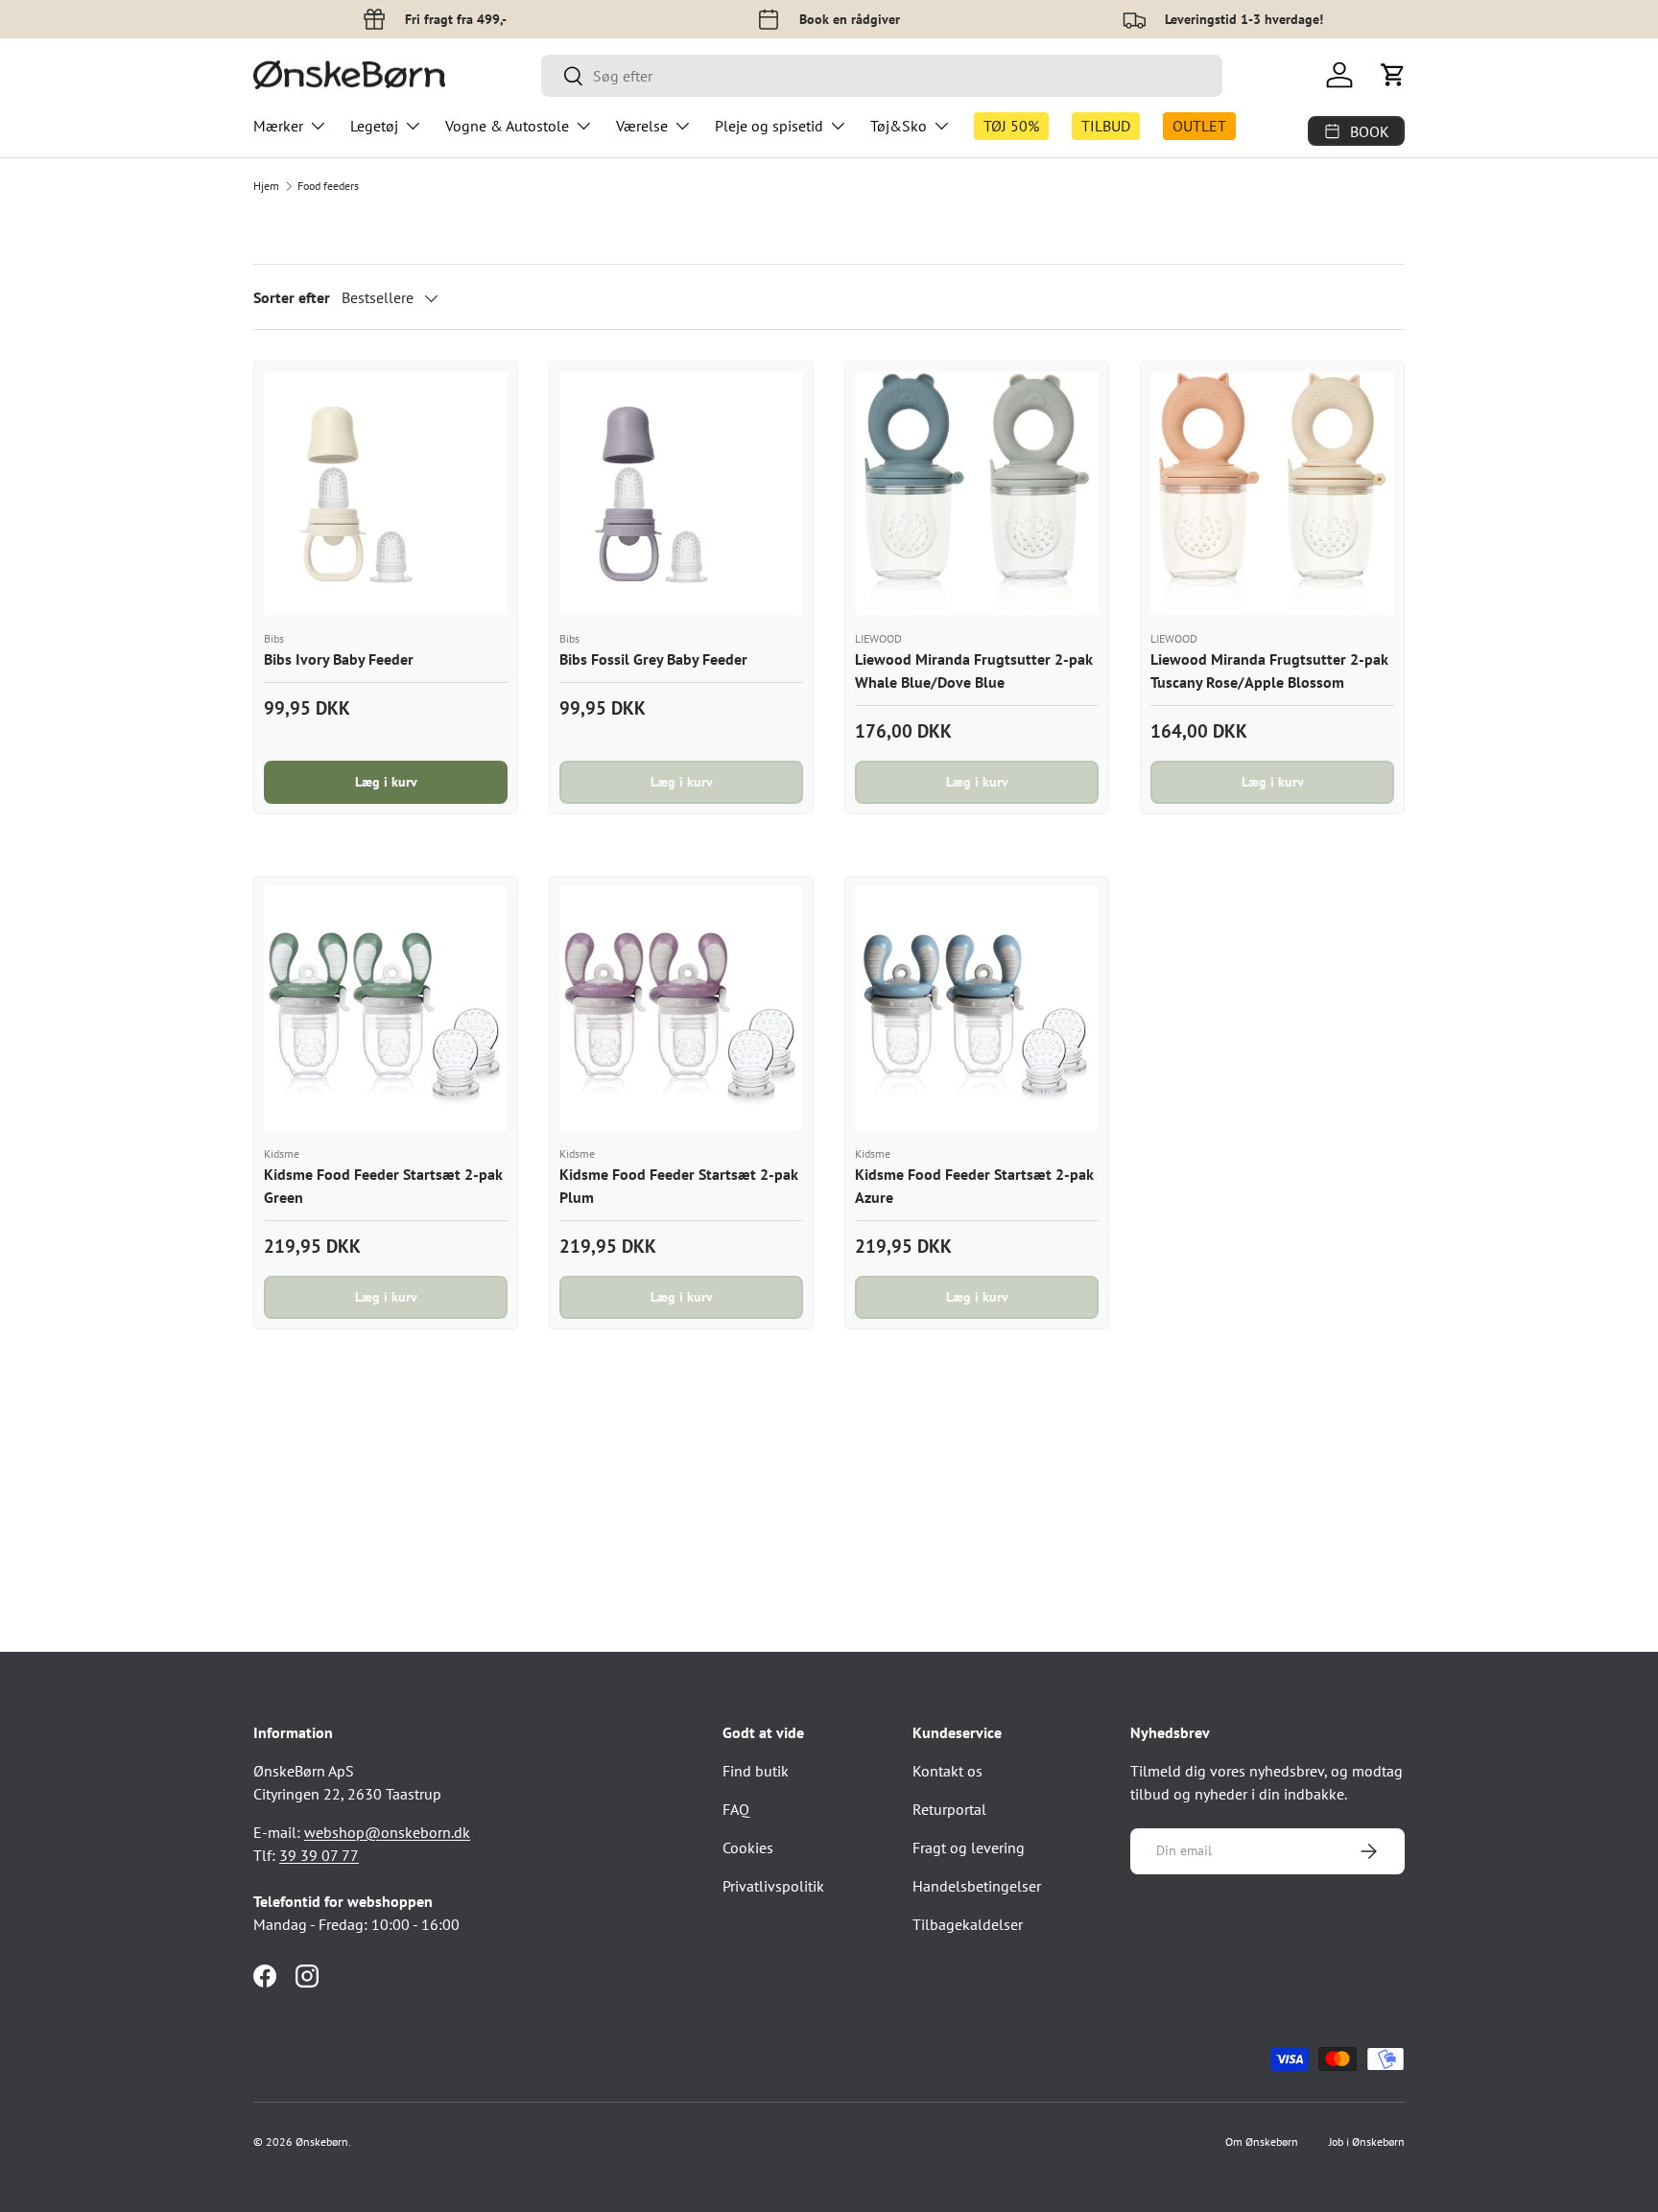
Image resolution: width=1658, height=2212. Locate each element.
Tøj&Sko (899, 126)
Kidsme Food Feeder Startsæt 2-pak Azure (974, 1186)
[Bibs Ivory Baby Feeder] (386, 493)
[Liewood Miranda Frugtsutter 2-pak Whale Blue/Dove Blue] (977, 493)
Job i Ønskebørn (1367, 2141)
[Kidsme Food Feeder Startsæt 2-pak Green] (386, 1008)
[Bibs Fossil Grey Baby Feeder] (681, 493)
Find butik (756, 1771)
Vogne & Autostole (507, 126)
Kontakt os (947, 1771)
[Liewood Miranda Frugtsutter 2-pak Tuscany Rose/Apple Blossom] (1272, 493)
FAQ (736, 1809)
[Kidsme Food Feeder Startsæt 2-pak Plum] (681, 1008)
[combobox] (882, 76)
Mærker (278, 126)
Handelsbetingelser (977, 1886)
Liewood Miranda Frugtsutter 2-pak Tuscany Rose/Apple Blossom (1269, 671)
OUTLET (1199, 126)
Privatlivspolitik (773, 1886)
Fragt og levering (969, 1847)
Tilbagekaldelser (968, 1924)
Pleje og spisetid (769, 126)
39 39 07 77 (319, 1855)
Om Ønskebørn (1262, 2141)
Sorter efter (292, 297)
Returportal (949, 1809)
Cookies (748, 1847)
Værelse (642, 126)
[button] (1393, 75)
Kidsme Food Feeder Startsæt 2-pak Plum (679, 1186)
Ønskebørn (322, 2141)
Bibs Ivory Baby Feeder (339, 659)
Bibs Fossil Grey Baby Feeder (653, 659)
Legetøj (374, 126)
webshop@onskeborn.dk (387, 1832)
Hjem (266, 186)
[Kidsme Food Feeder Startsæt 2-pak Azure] (977, 1008)
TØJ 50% (1011, 126)
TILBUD (1106, 126)
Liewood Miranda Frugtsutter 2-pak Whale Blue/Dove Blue (974, 671)
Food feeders (328, 186)
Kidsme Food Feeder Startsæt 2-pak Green (383, 1186)
